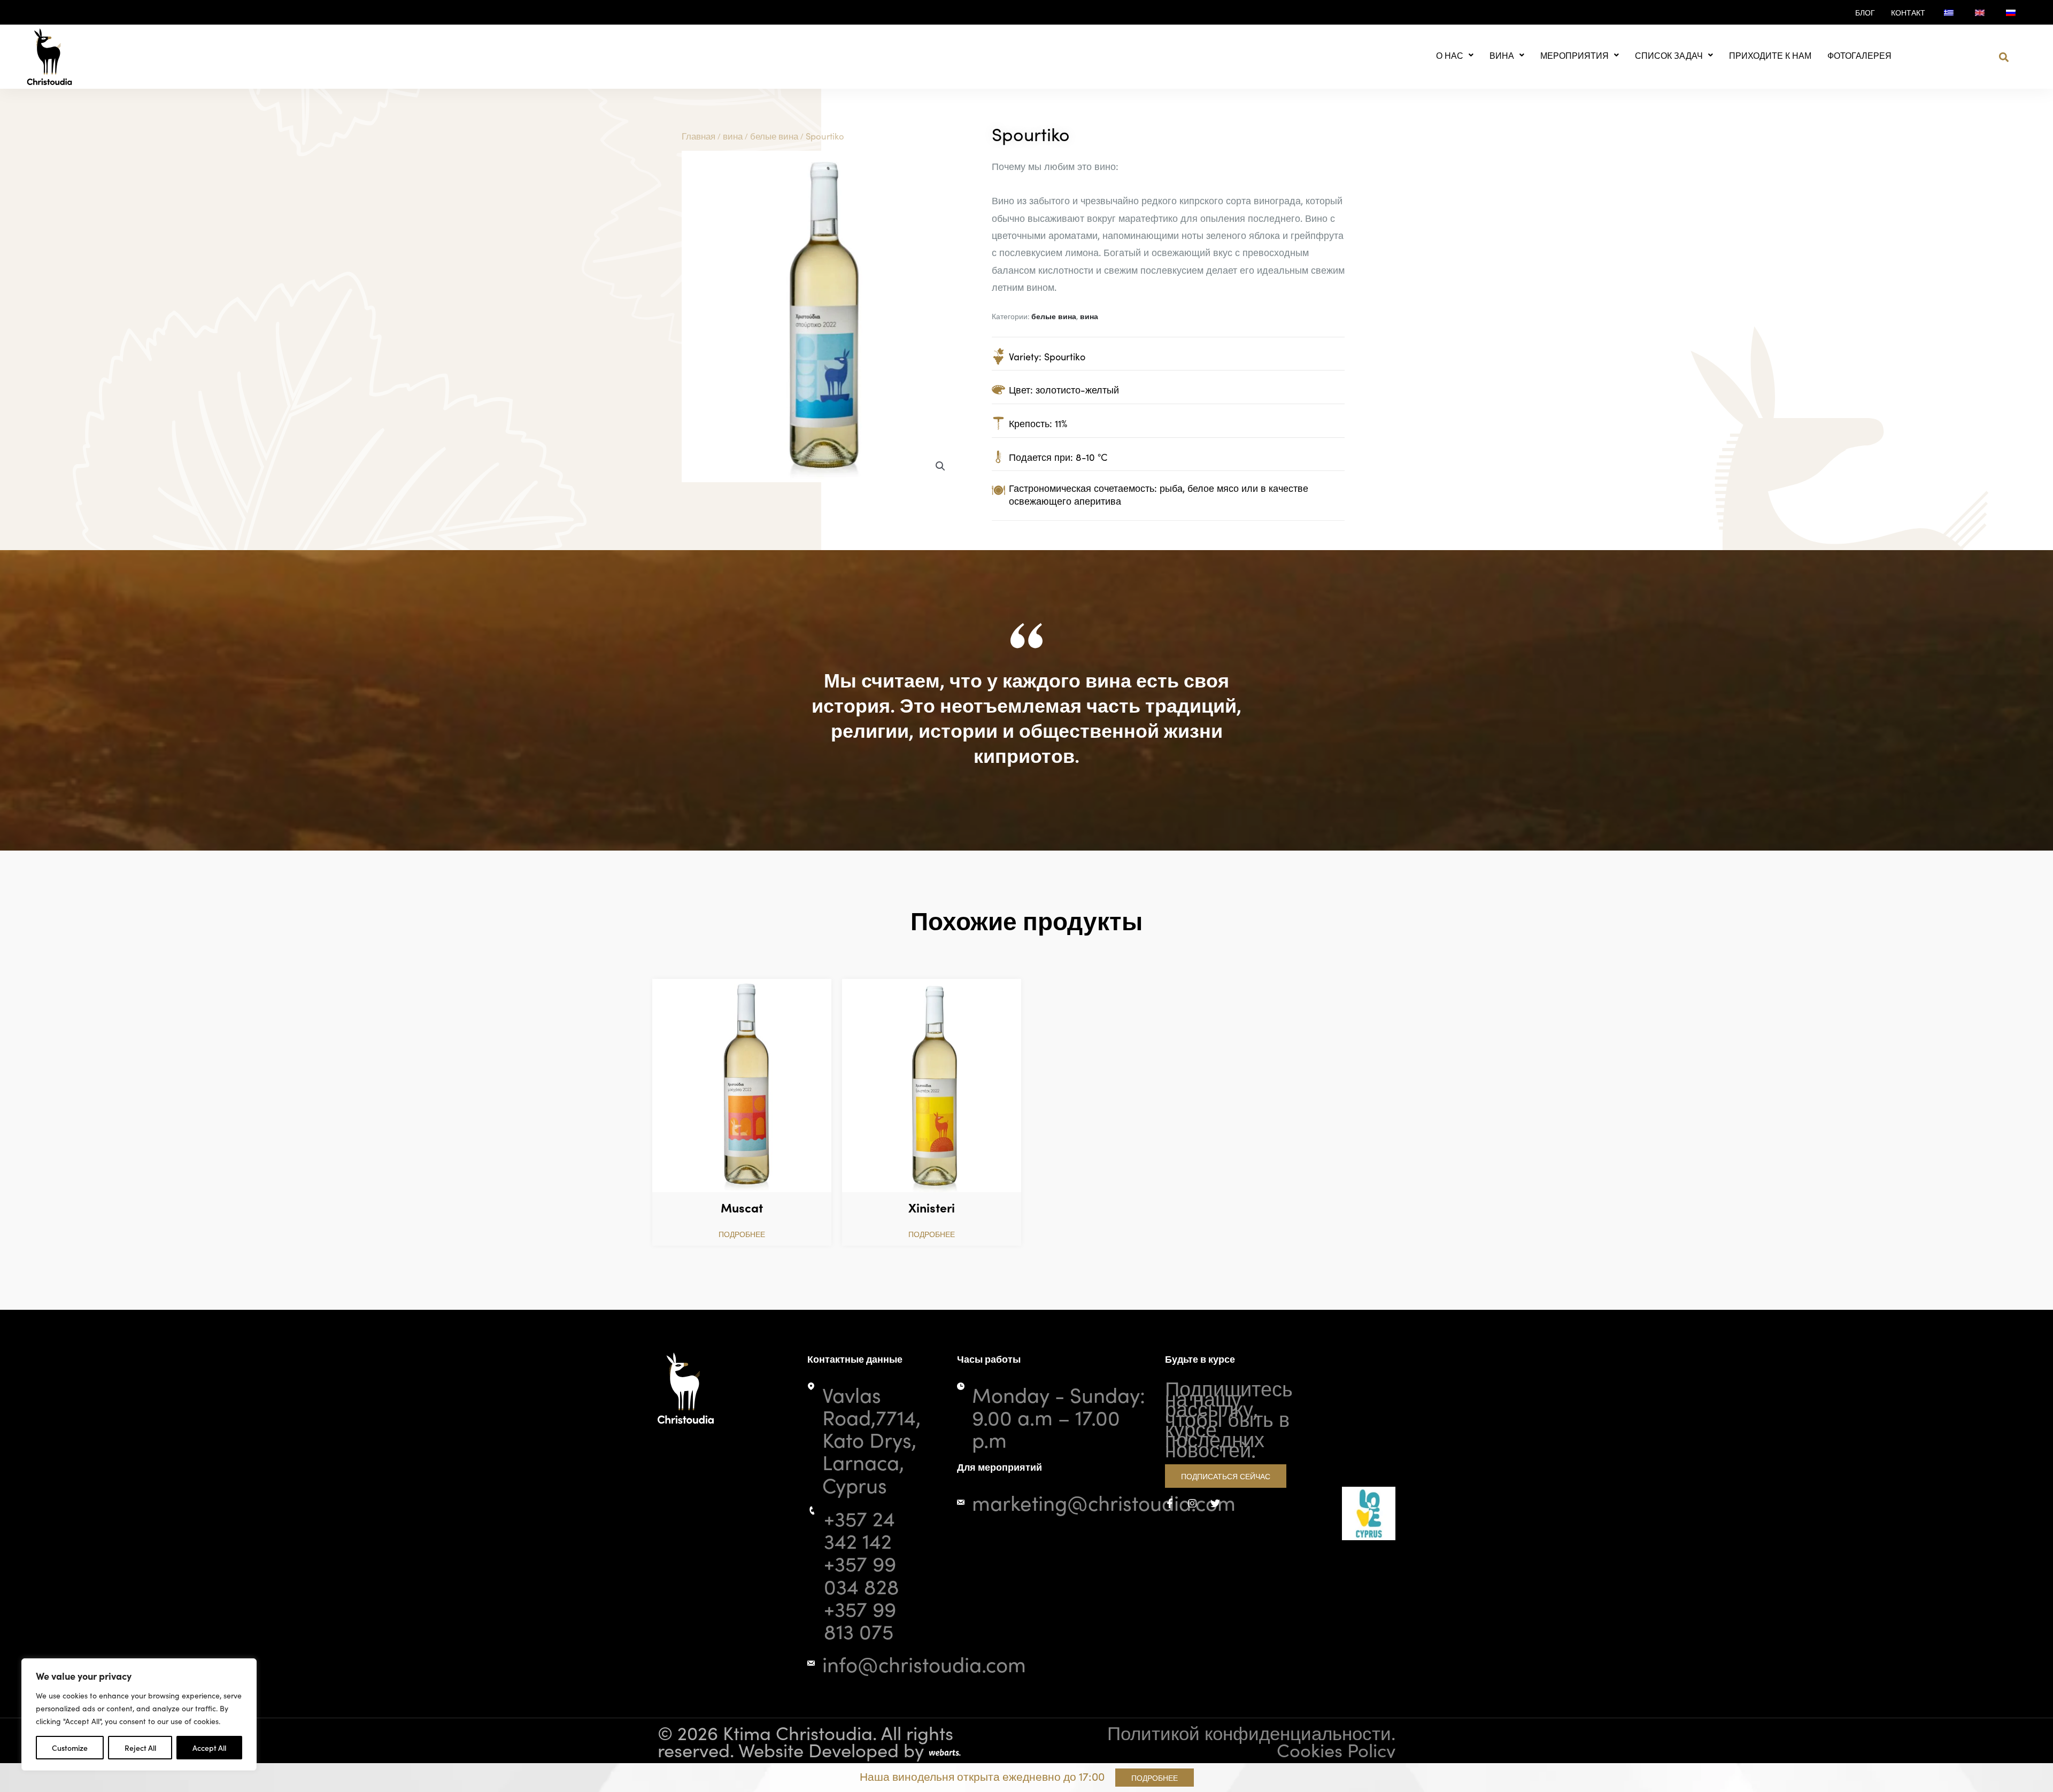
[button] (2004, 57)
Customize (70, 1748)
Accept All (209, 1748)
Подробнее (742, 1234)
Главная (699, 136)
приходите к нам (1770, 55)
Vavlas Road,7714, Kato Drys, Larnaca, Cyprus (871, 1439)
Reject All (140, 1748)
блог (1865, 12)
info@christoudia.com (924, 1663)
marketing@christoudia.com (1104, 1502)
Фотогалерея (1859, 55)
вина (1502, 55)
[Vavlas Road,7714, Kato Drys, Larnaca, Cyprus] (811, 1386)
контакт (1908, 12)
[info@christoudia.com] (811, 1663)
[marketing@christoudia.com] (961, 1502)
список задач (1669, 55)
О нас (1450, 55)
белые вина (774, 136)
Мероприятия (1575, 55)
